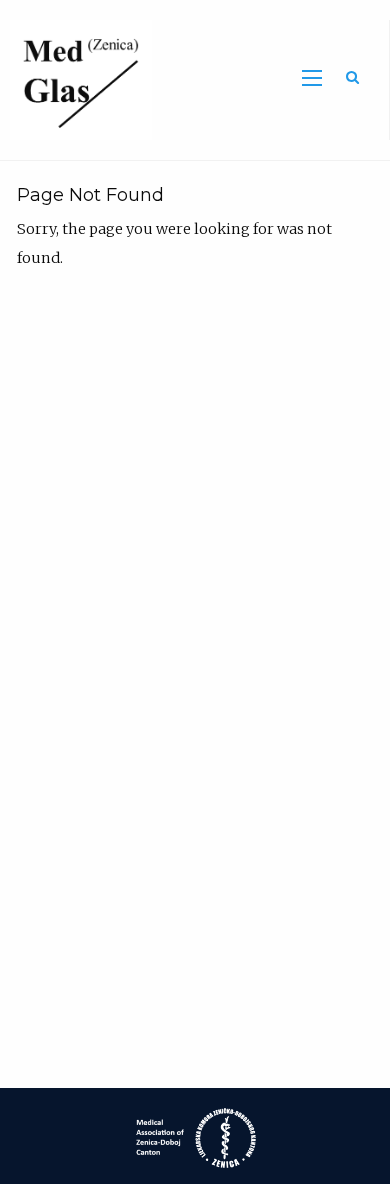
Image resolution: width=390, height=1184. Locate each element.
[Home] (76, 79)
